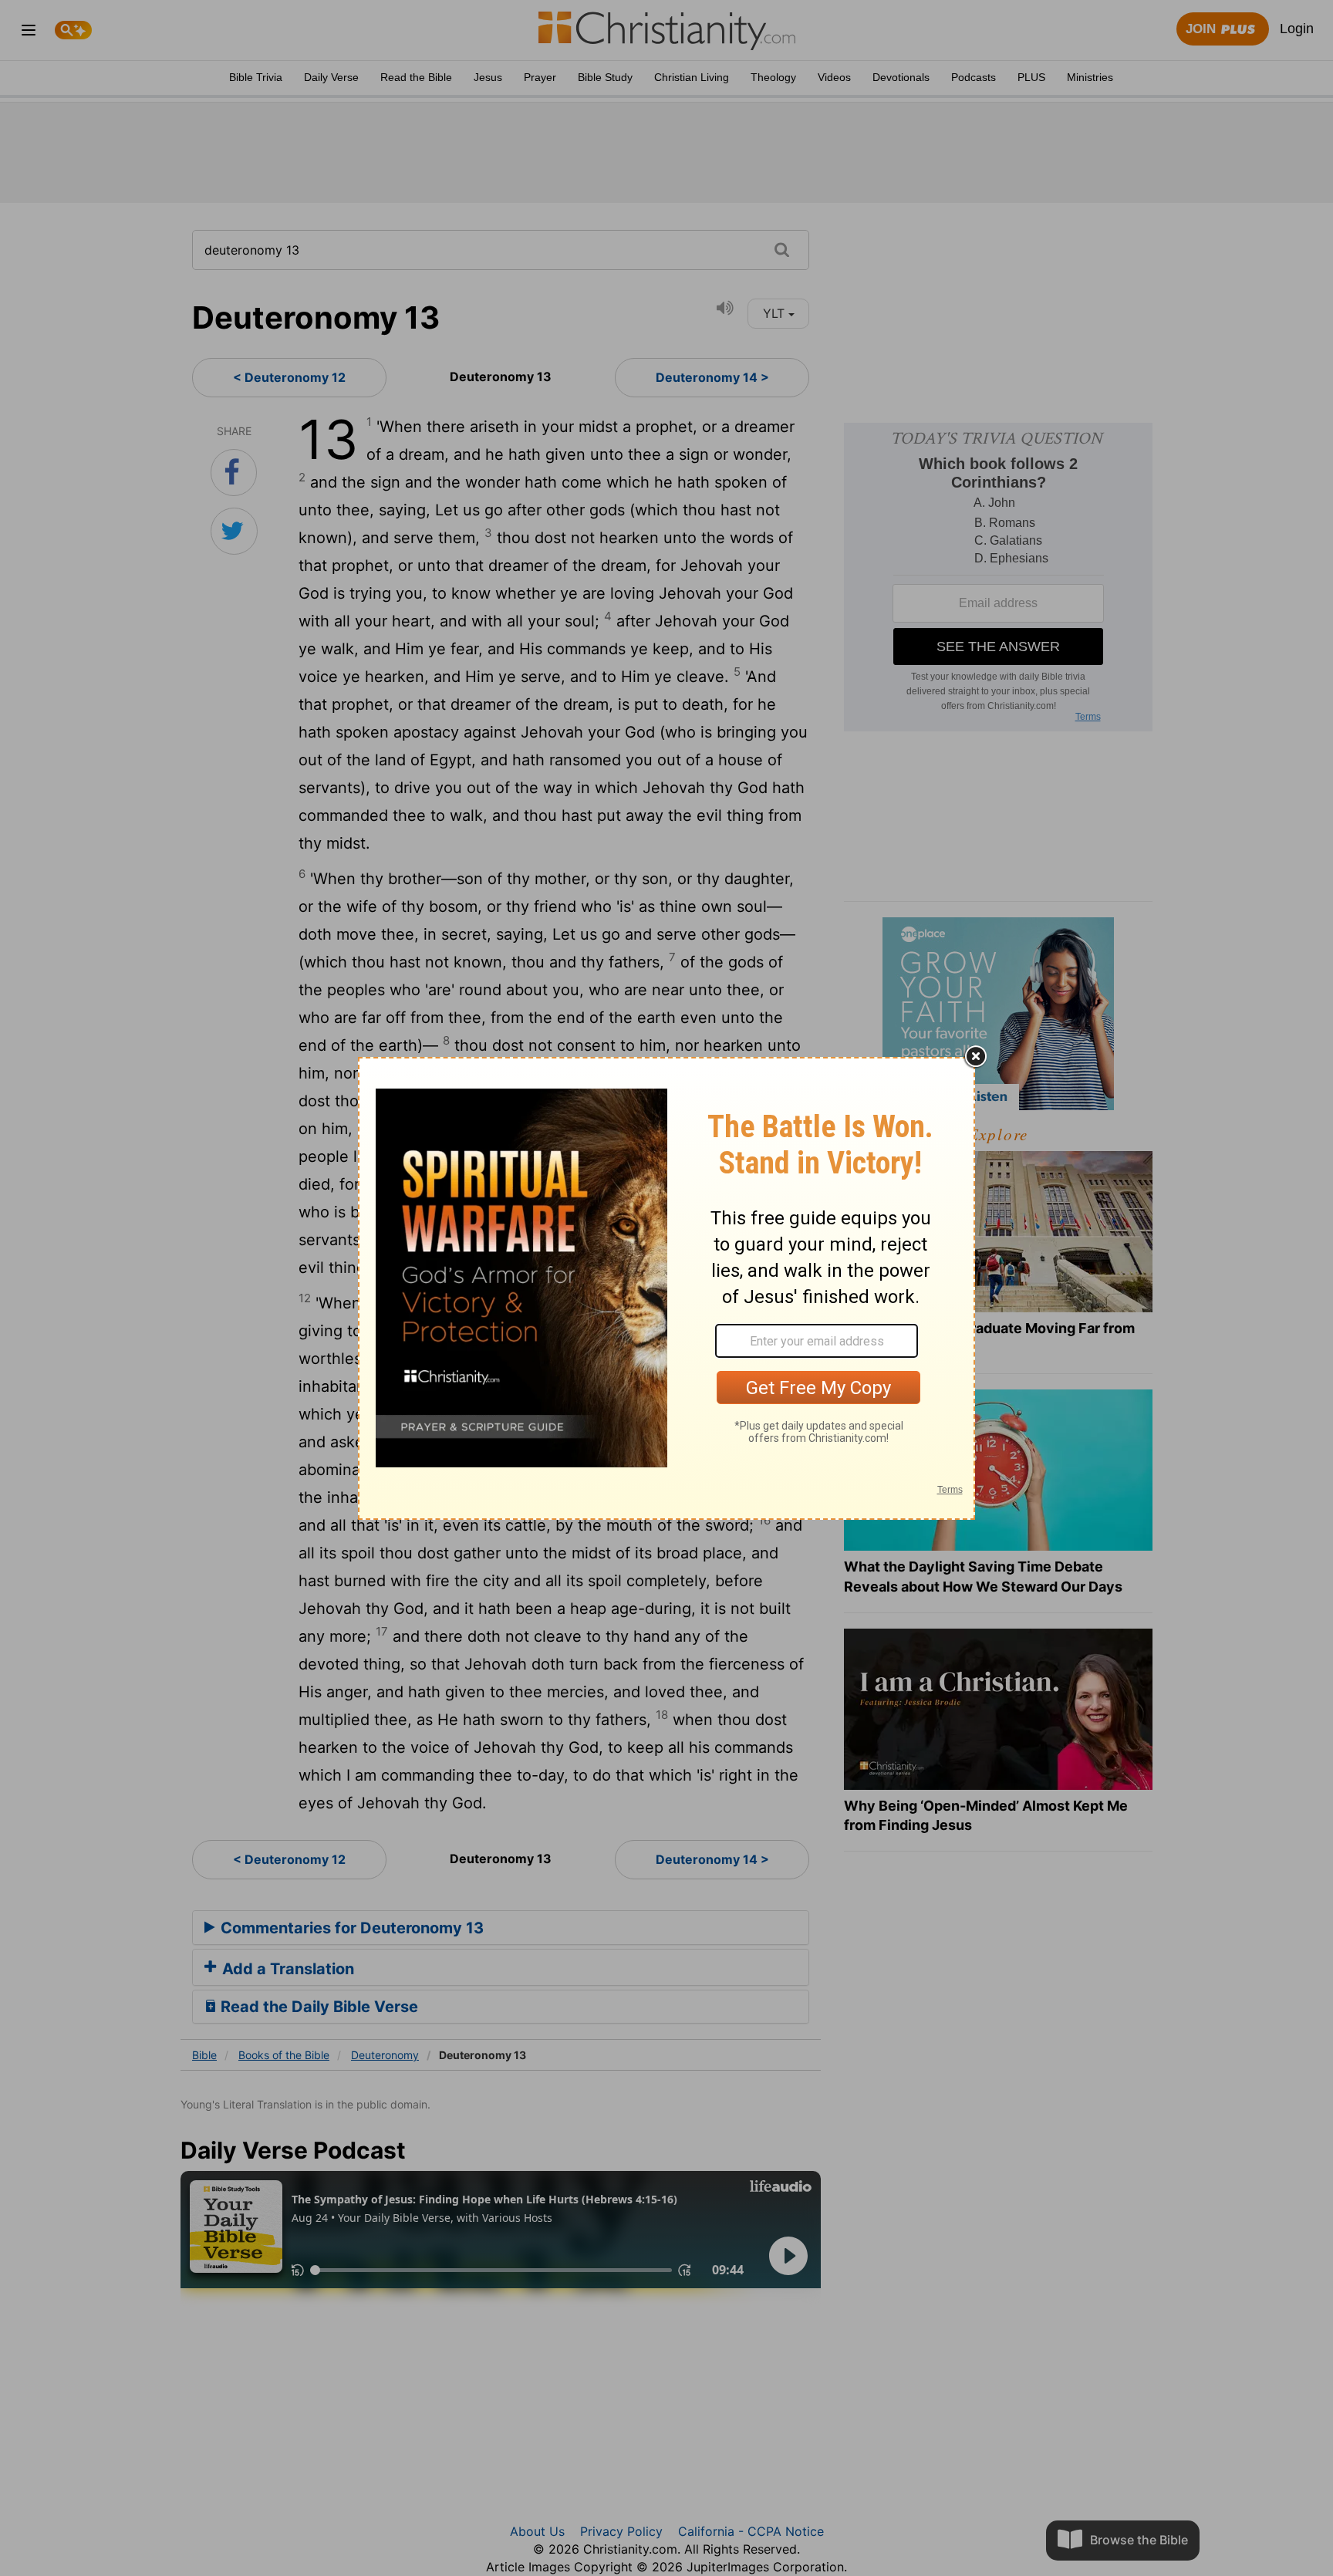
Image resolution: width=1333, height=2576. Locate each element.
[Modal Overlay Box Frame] (666, 1288)
